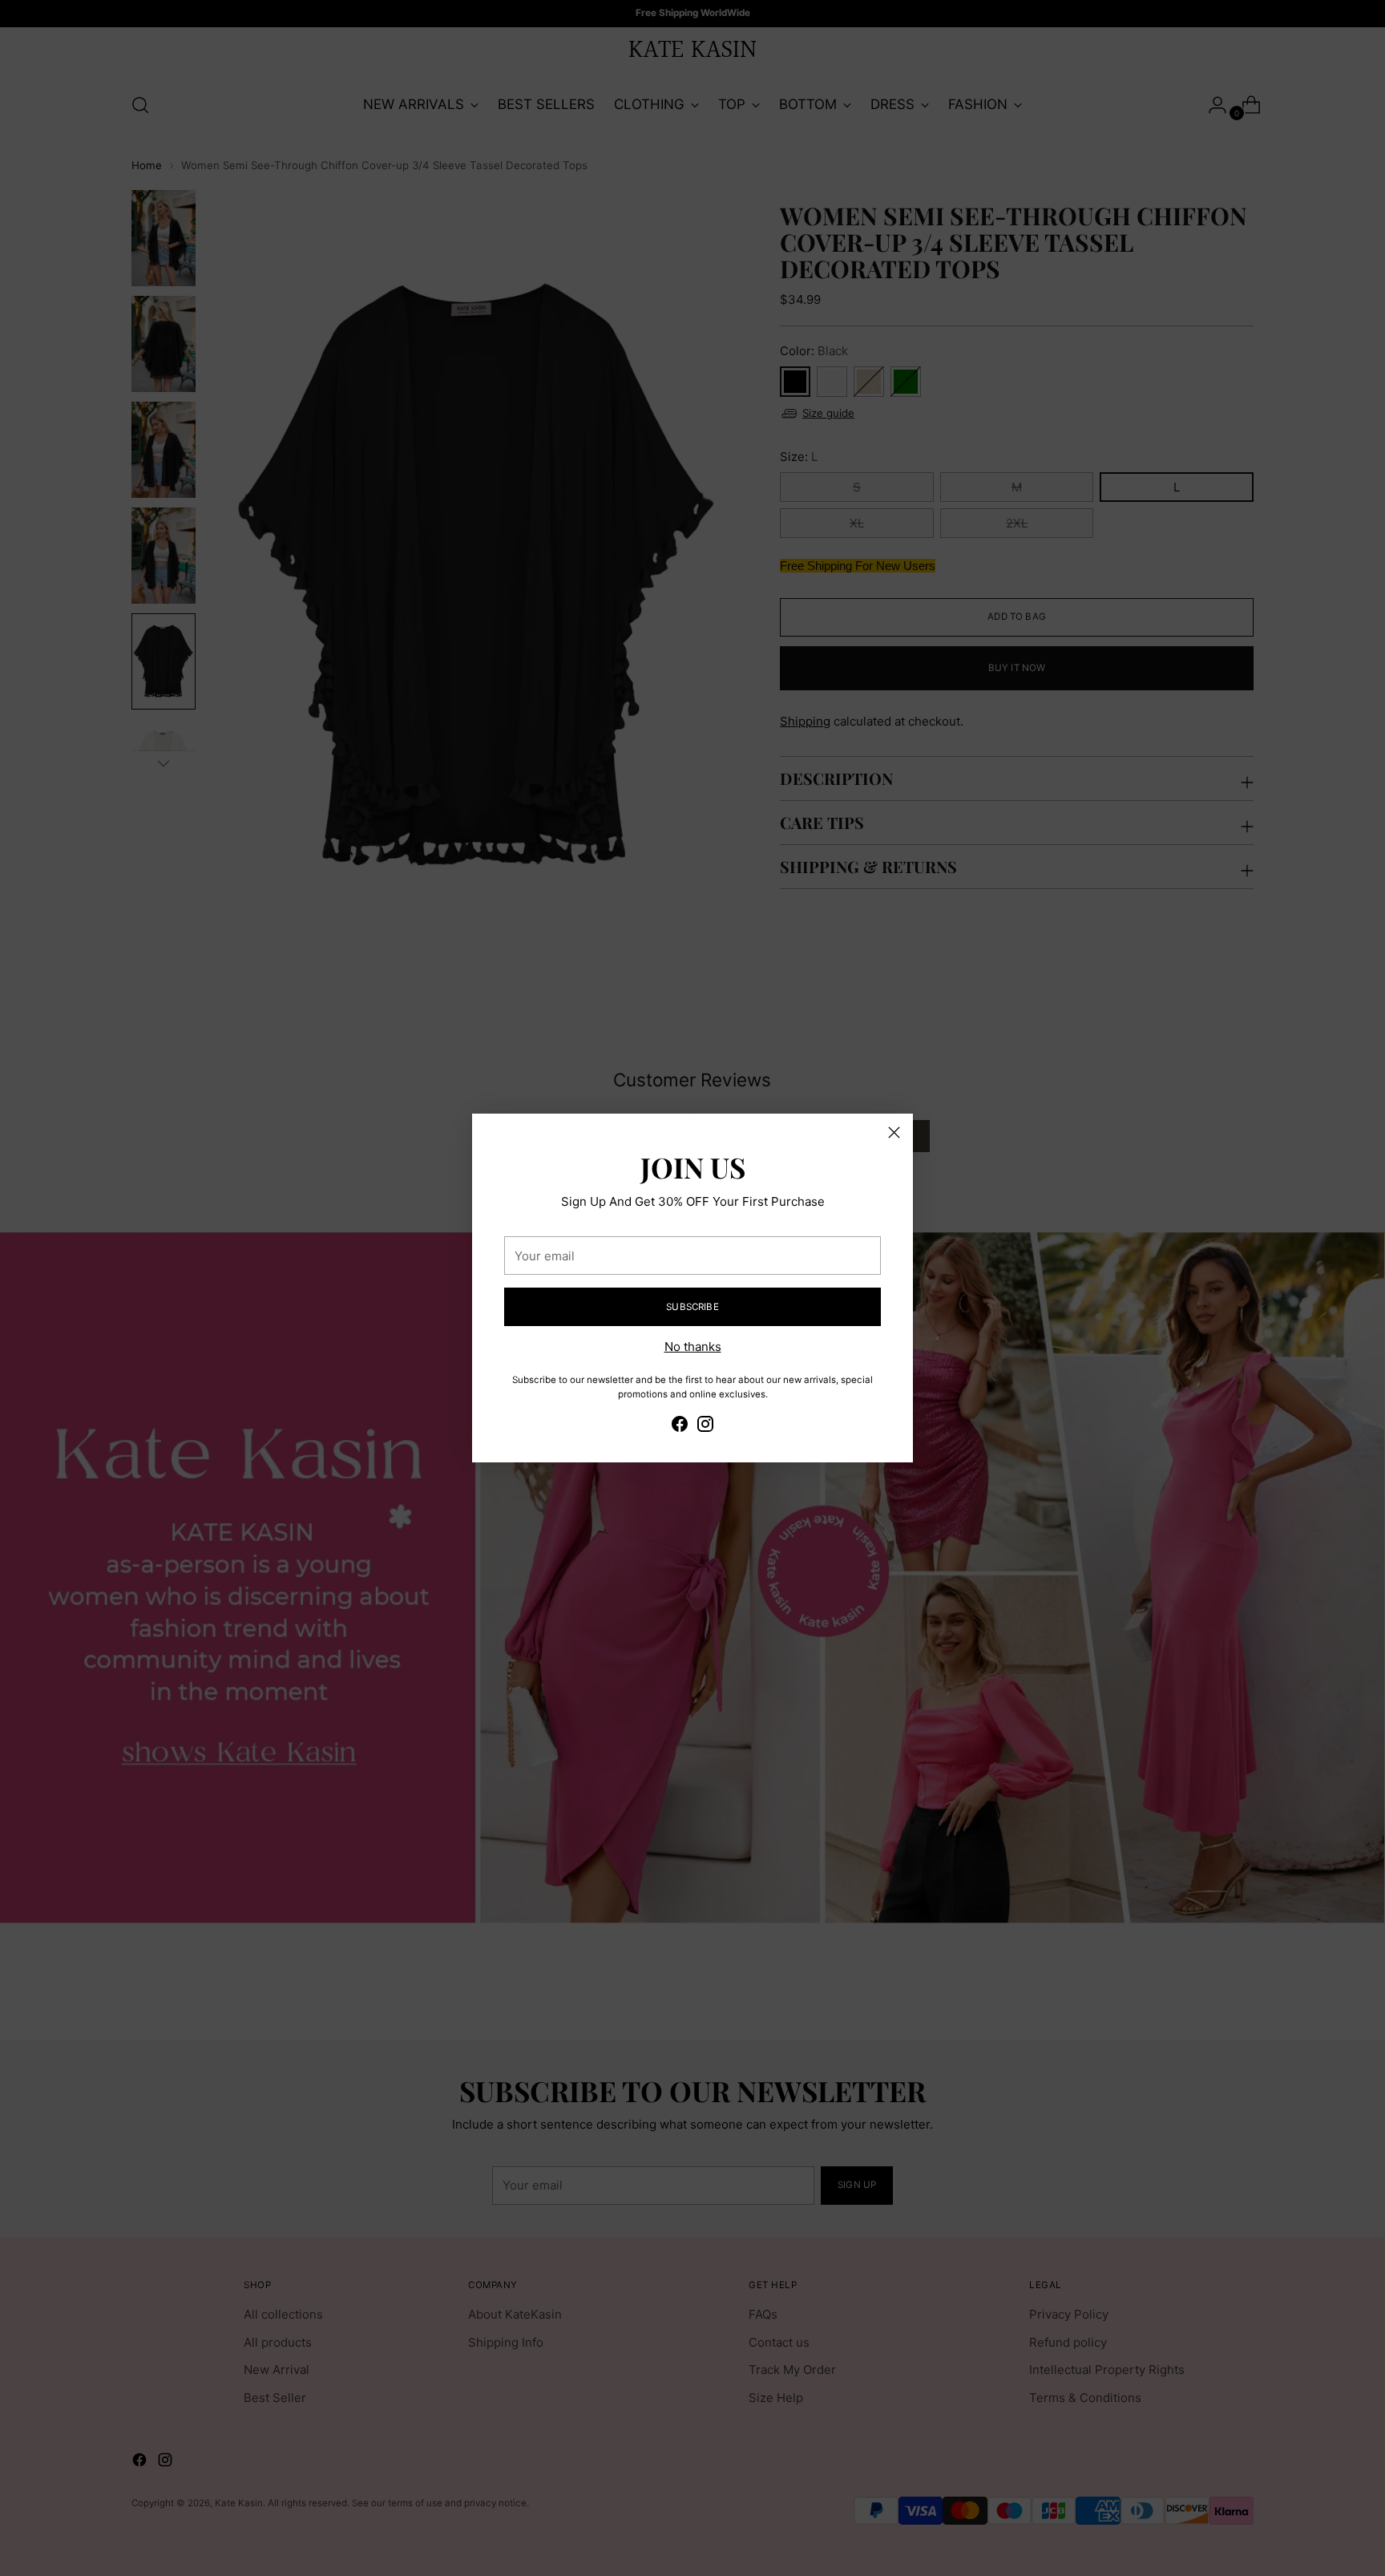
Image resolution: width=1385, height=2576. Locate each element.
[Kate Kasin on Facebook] (680, 1427)
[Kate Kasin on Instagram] (705, 1427)
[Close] (894, 1132)
